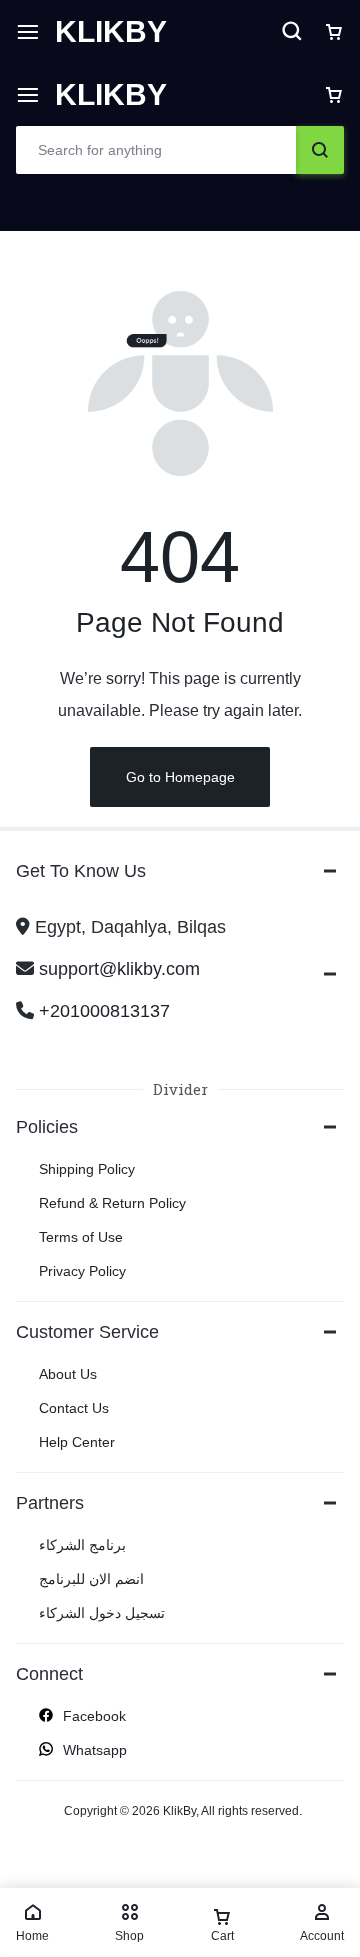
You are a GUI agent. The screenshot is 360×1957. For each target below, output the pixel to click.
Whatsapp (95, 1750)
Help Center (77, 1442)
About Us (68, 1374)
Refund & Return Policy (112, 1203)
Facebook (94, 1716)
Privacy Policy (82, 1271)
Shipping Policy (87, 1169)
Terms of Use (81, 1237)
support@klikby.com (119, 969)
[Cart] (334, 95)
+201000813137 (104, 1011)
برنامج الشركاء (82, 1545)
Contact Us (74, 1408)
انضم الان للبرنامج (91, 1579)
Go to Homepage (180, 777)
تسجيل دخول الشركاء (102, 1613)
